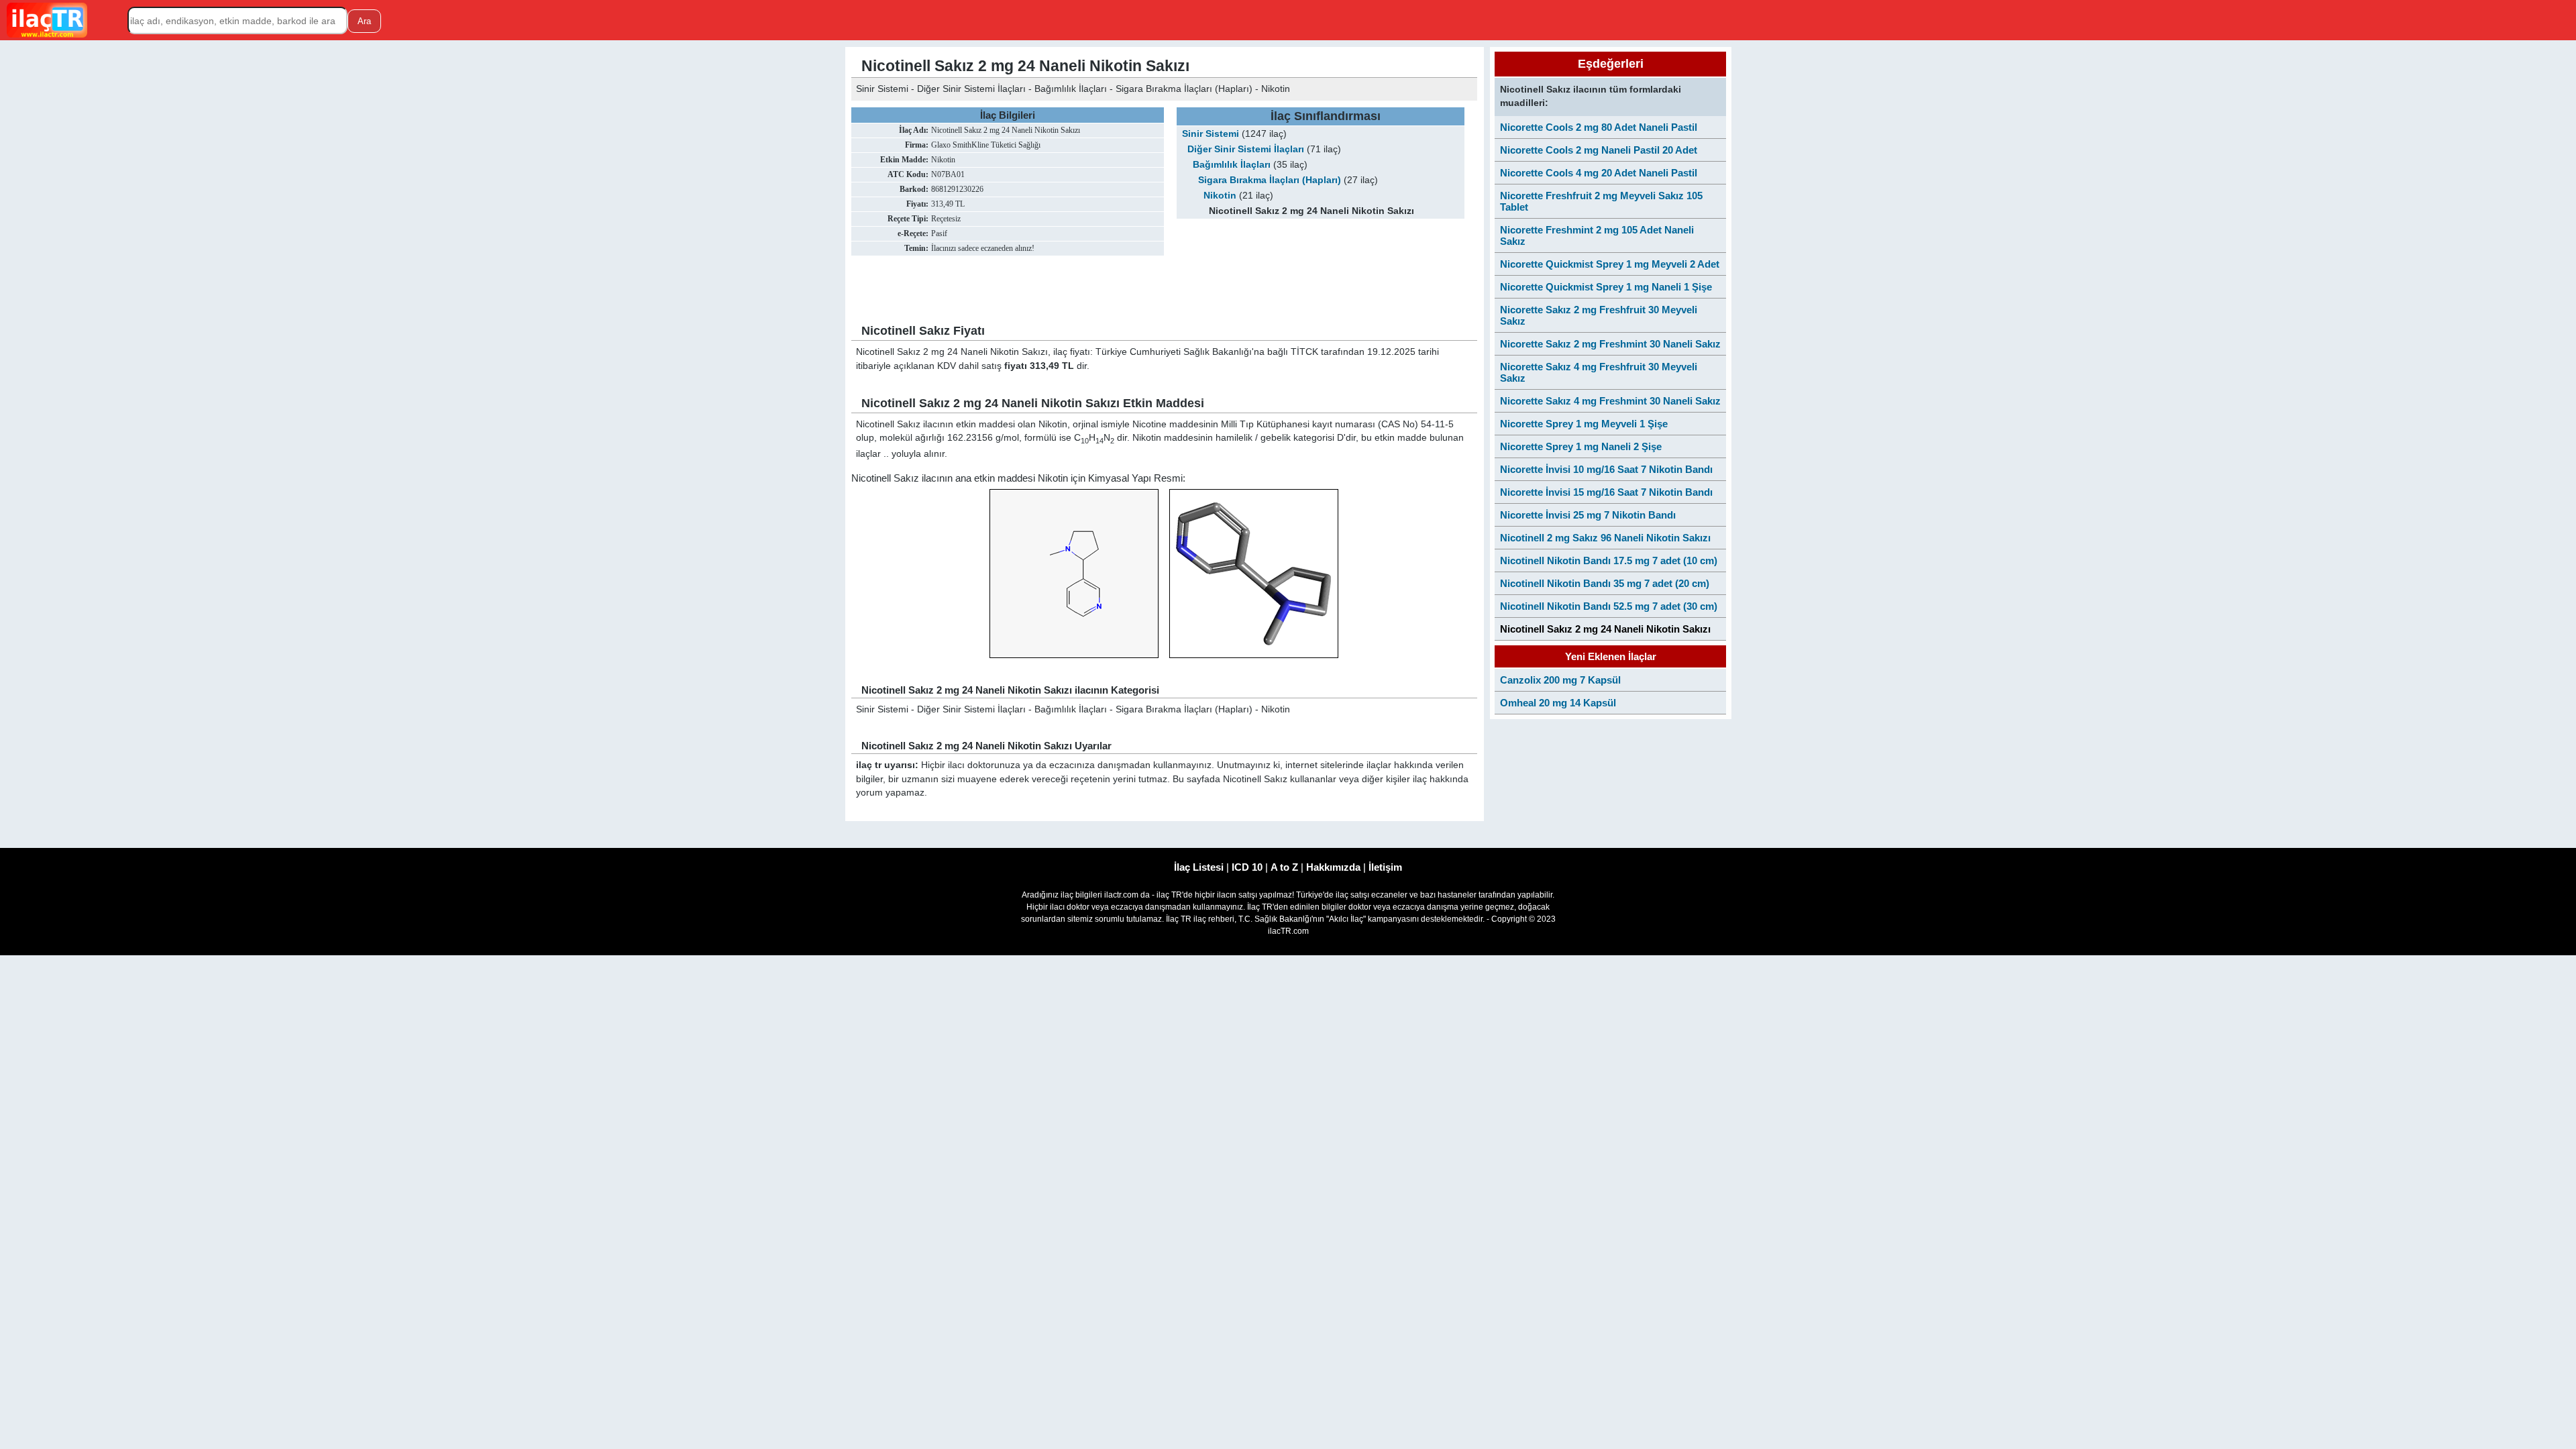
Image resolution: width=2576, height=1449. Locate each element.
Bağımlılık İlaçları (1232, 165)
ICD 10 (1247, 867)
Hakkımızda (1333, 867)
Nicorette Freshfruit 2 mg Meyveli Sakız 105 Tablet (1601, 201)
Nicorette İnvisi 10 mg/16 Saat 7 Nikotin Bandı (1606, 469)
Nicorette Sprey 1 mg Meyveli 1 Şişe (1584, 424)
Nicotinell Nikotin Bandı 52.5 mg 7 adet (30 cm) (1609, 606)
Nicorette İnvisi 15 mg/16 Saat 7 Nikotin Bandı (1606, 492)
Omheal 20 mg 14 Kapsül (1558, 703)
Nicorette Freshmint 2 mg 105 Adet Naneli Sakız (1597, 235)
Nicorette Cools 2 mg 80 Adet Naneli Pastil (1599, 127)
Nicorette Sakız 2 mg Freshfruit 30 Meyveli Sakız (1599, 315)
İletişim (1385, 867)
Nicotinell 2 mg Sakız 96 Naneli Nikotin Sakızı (1605, 538)
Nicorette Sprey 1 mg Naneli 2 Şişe (1581, 446)
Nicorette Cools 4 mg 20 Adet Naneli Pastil (1599, 173)
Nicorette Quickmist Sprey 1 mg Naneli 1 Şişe (1606, 287)
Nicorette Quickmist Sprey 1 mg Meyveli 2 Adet (1610, 264)
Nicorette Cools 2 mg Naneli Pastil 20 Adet (1599, 150)
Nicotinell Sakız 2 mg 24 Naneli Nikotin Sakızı (1605, 629)
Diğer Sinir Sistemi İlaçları (1246, 149)
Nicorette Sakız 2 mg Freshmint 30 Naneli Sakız (1610, 344)
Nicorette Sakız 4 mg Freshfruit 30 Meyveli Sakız (1599, 372)
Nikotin (1220, 196)
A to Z (1284, 867)
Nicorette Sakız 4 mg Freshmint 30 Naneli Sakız (1610, 401)
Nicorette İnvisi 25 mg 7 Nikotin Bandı (1588, 515)
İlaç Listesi (1199, 867)
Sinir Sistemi (1211, 134)
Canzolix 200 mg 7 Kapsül (1560, 680)
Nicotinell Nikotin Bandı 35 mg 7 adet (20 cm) (1605, 583)
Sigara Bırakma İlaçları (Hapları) (1270, 180)
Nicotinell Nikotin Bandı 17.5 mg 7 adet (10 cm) (1609, 560)
